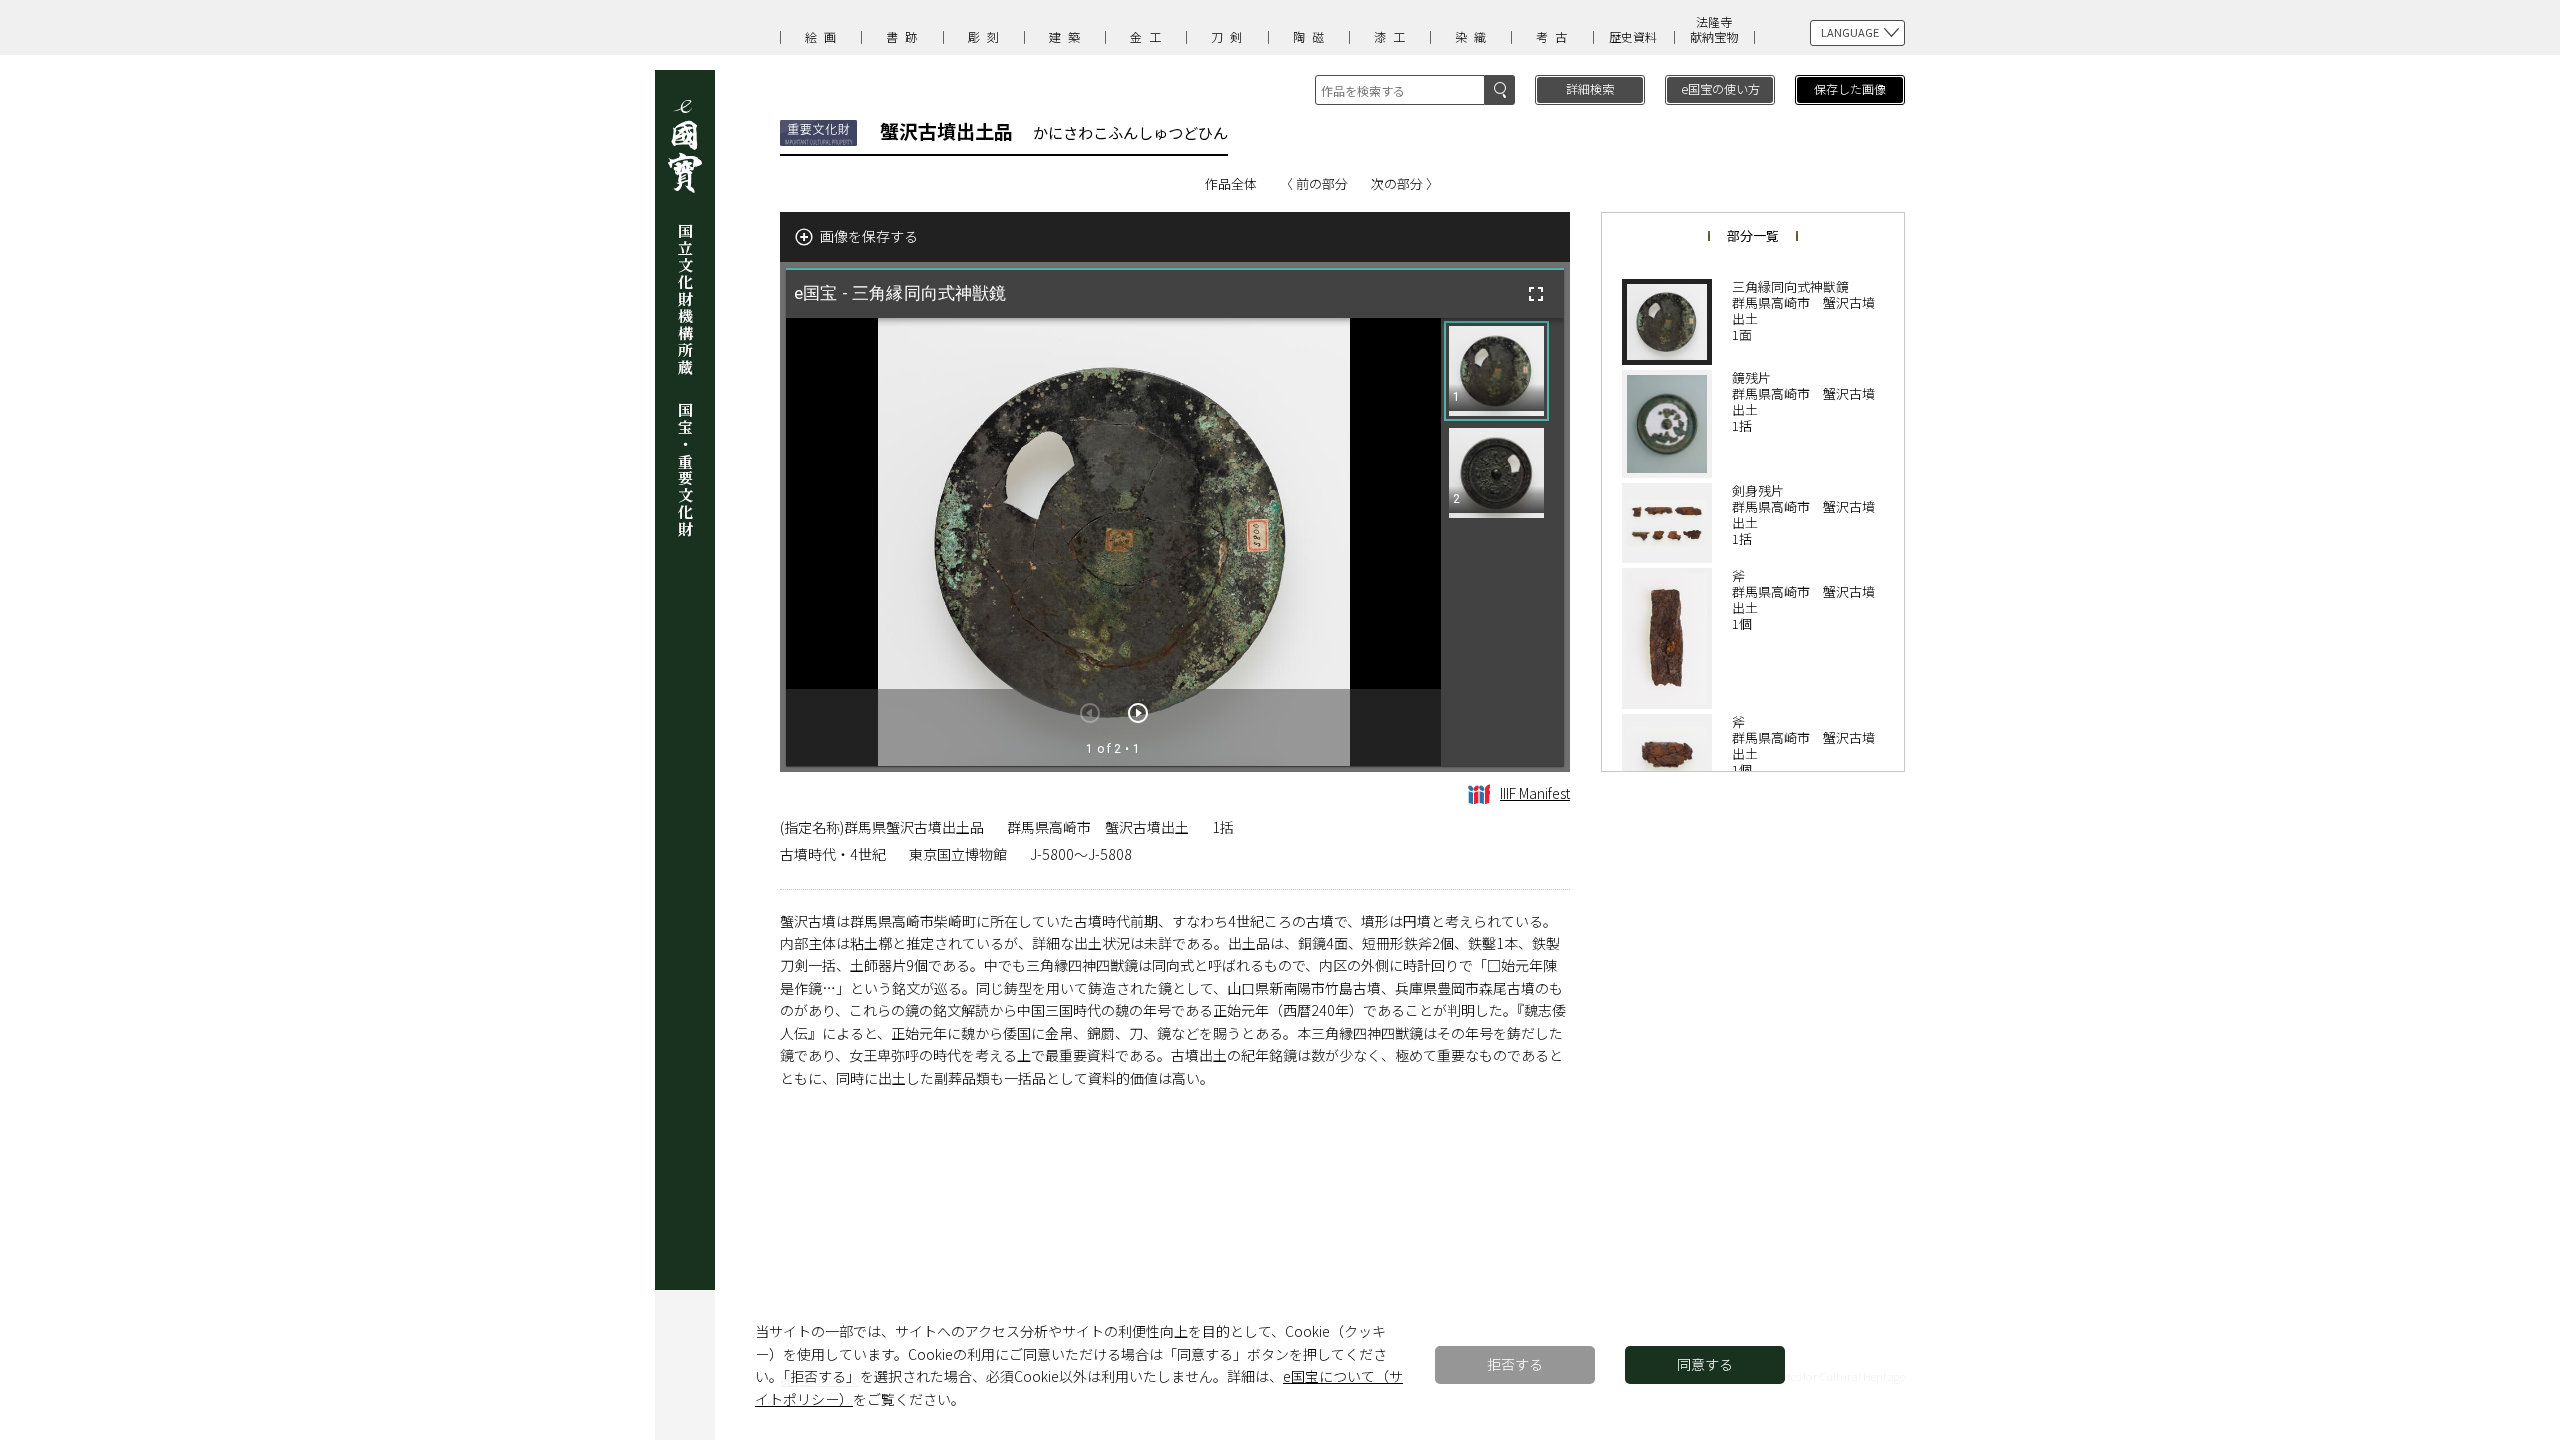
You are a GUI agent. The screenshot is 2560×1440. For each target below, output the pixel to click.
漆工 (1393, 36)
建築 (1068, 36)
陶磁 (1312, 36)
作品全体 (1231, 183)
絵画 (824, 36)
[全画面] (1536, 294)
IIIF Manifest (1535, 793)
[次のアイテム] (1138, 713)
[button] (1496, 371)
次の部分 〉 (1405, 183)
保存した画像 (1850, 88)
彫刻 (987, 36)
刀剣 (1230, 36)
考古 (1555, 36)
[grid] (1502, 542)
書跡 (905, 36)
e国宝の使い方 (1720, 88)
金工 (1149, 36)
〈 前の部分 (1314, 183)
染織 (1474, 36)
